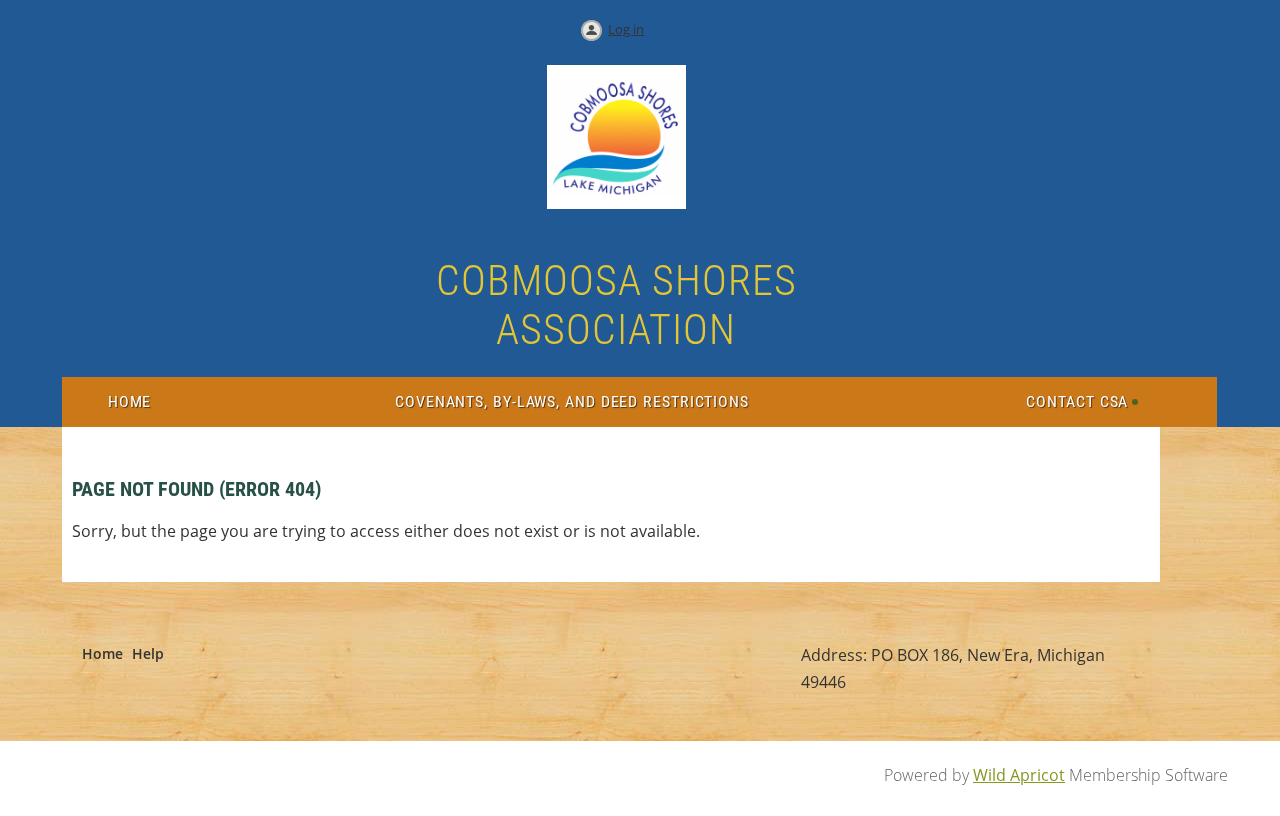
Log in (626, 29)
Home (102, 653)
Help (148, 653)
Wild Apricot (1019, 775)
